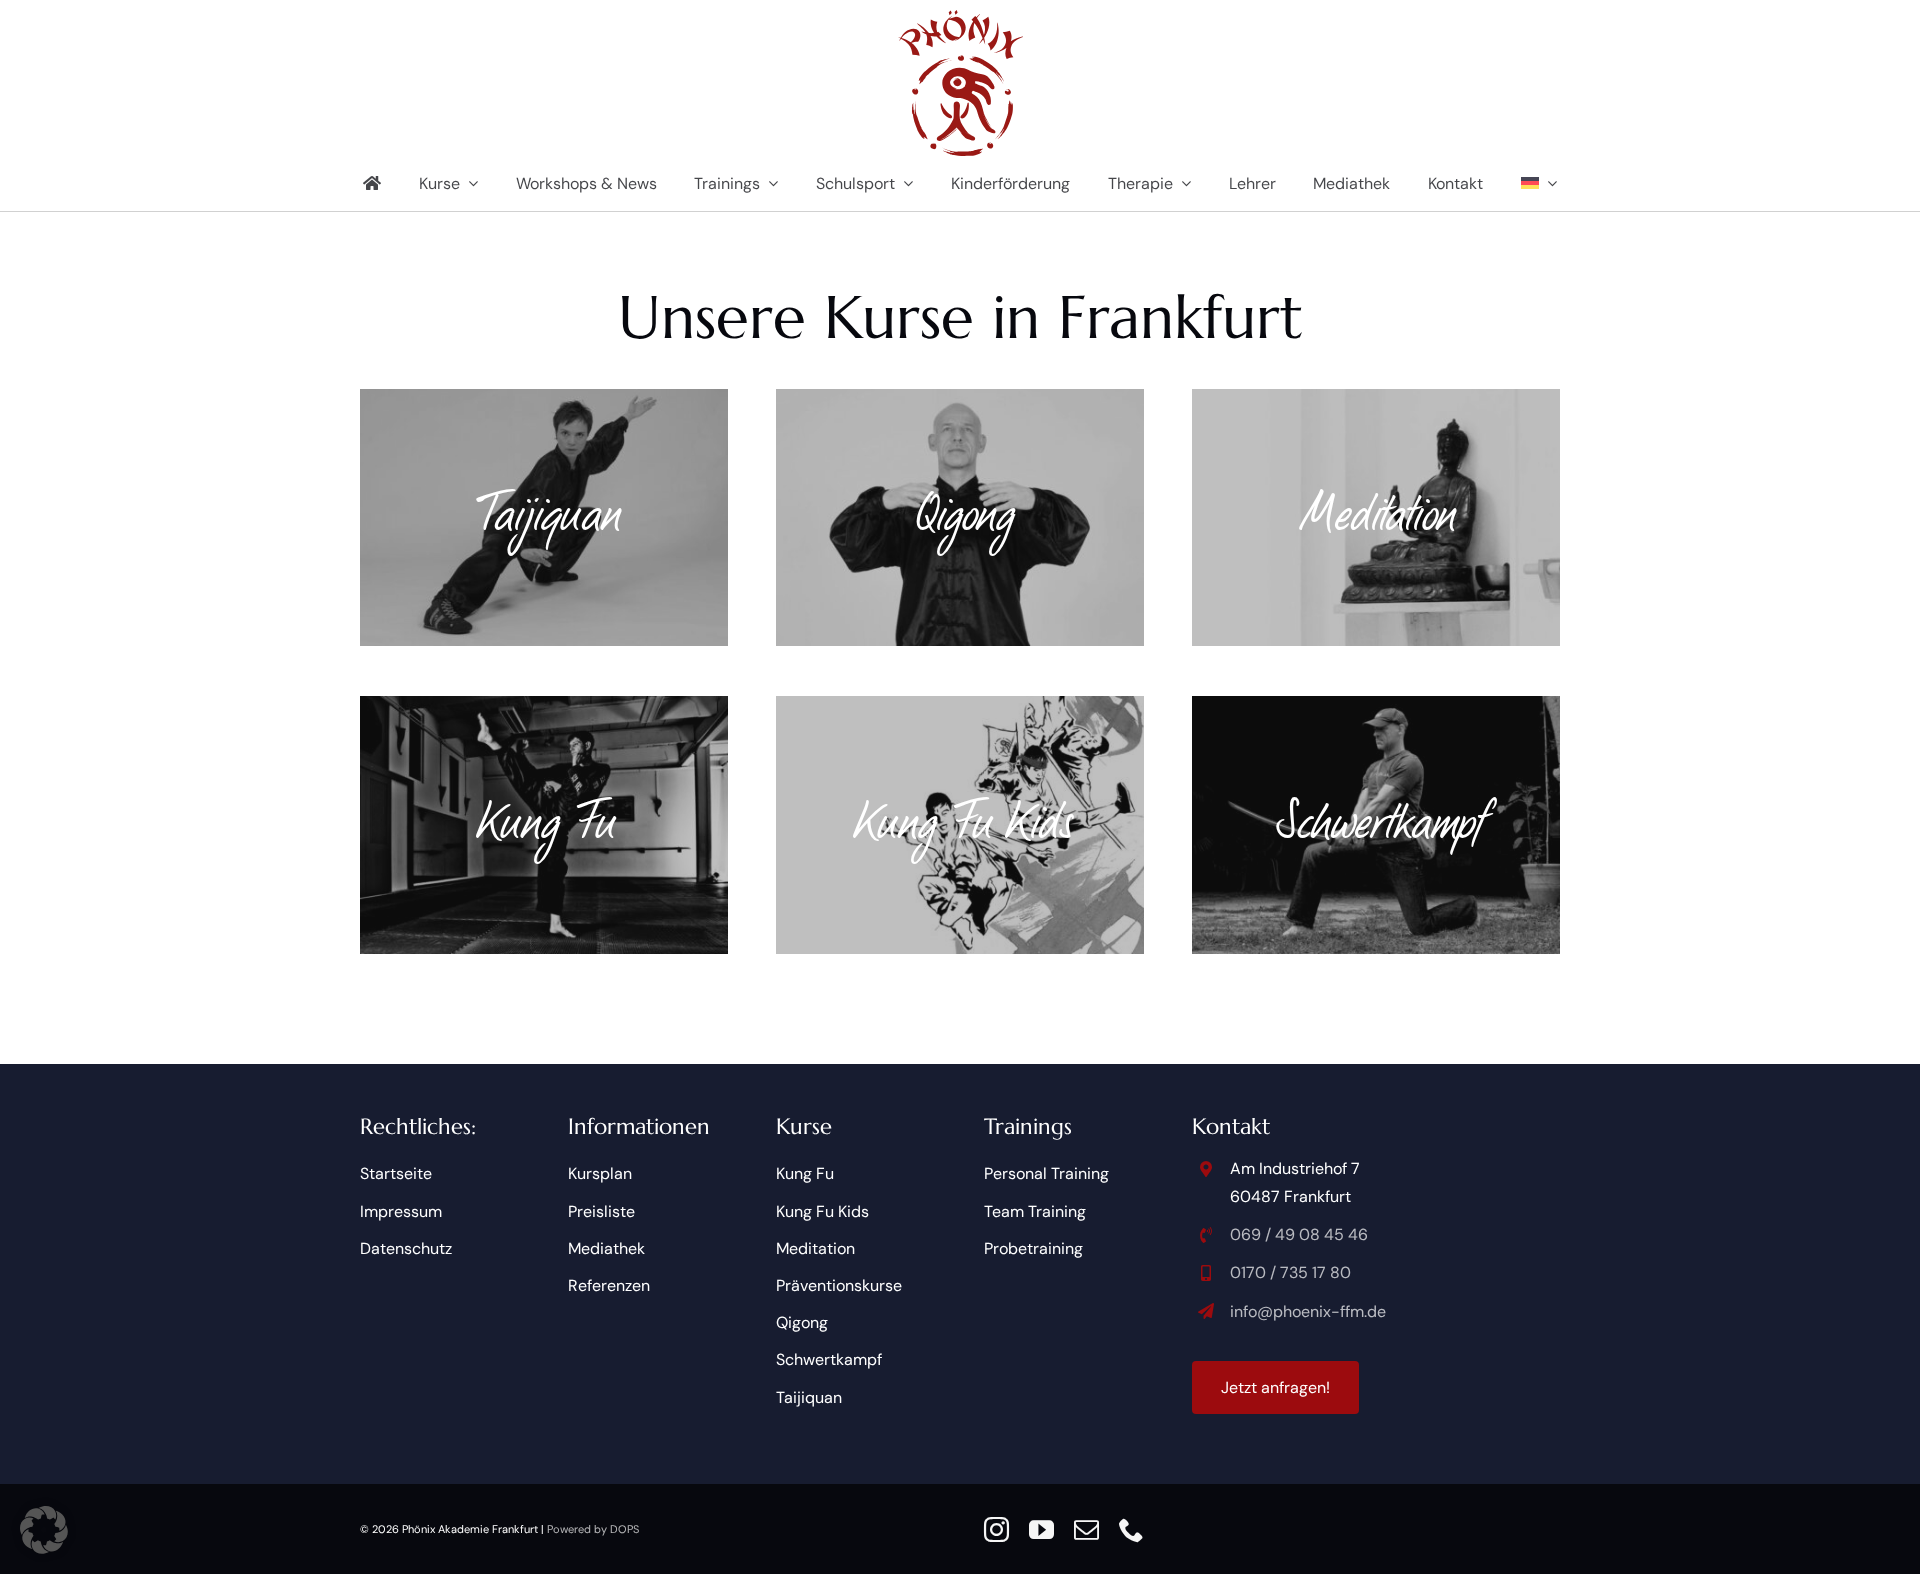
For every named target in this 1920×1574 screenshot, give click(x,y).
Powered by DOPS (593, 1529)
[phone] (1131, 1529)
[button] (44, 1530)
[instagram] (996, 1529)
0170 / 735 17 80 (1290, 1272)
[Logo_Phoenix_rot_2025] (960, 17)
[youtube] (1041, 1529)
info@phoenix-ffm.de (1308, 1311)
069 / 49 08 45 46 (1299, 1234)
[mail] (1086, 1529)
